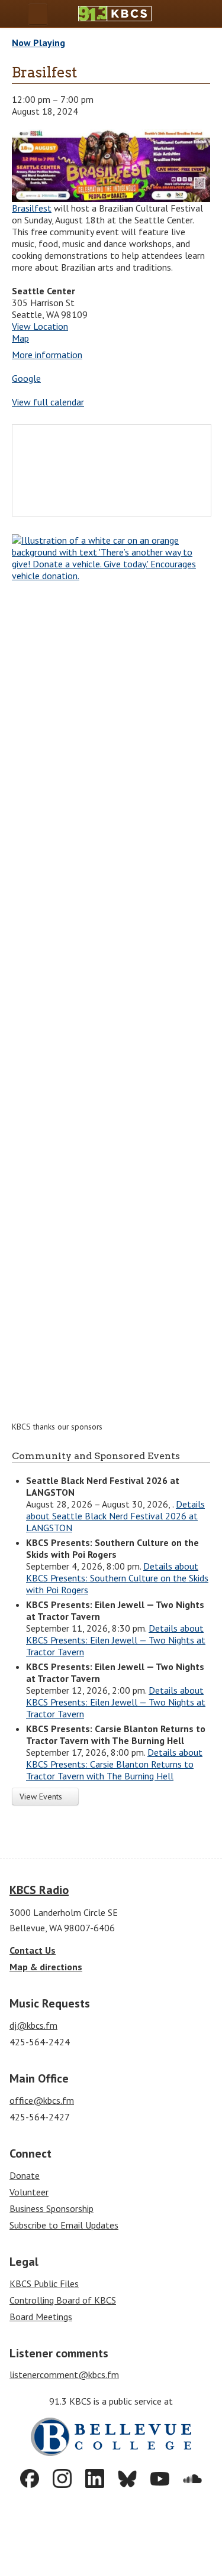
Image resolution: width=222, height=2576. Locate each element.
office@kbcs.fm (42, 2100)
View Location (40, 326)
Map (20, 338)
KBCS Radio (39, 1890)
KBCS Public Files (44, 2283)
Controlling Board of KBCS (63, 2300)
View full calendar (48, 402)
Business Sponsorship (52, 2208)
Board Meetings (41, 2317)
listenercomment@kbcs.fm (64, 2374)
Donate (25, 2175)
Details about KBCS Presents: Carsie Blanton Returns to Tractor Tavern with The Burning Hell (114, 1764)
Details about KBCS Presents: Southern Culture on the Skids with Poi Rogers (117, 1578)
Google (26, 378)
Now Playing (38, 43)
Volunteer (29, 2192)
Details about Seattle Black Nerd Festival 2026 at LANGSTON (115, 1516)
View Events (42, 1797)
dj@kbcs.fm (33, 2025)
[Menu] (38, 14)
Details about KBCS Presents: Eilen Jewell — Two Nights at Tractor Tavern (116, 1640)
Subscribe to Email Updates (64, 2225)
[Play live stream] (190, 14)
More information (47, 355)
